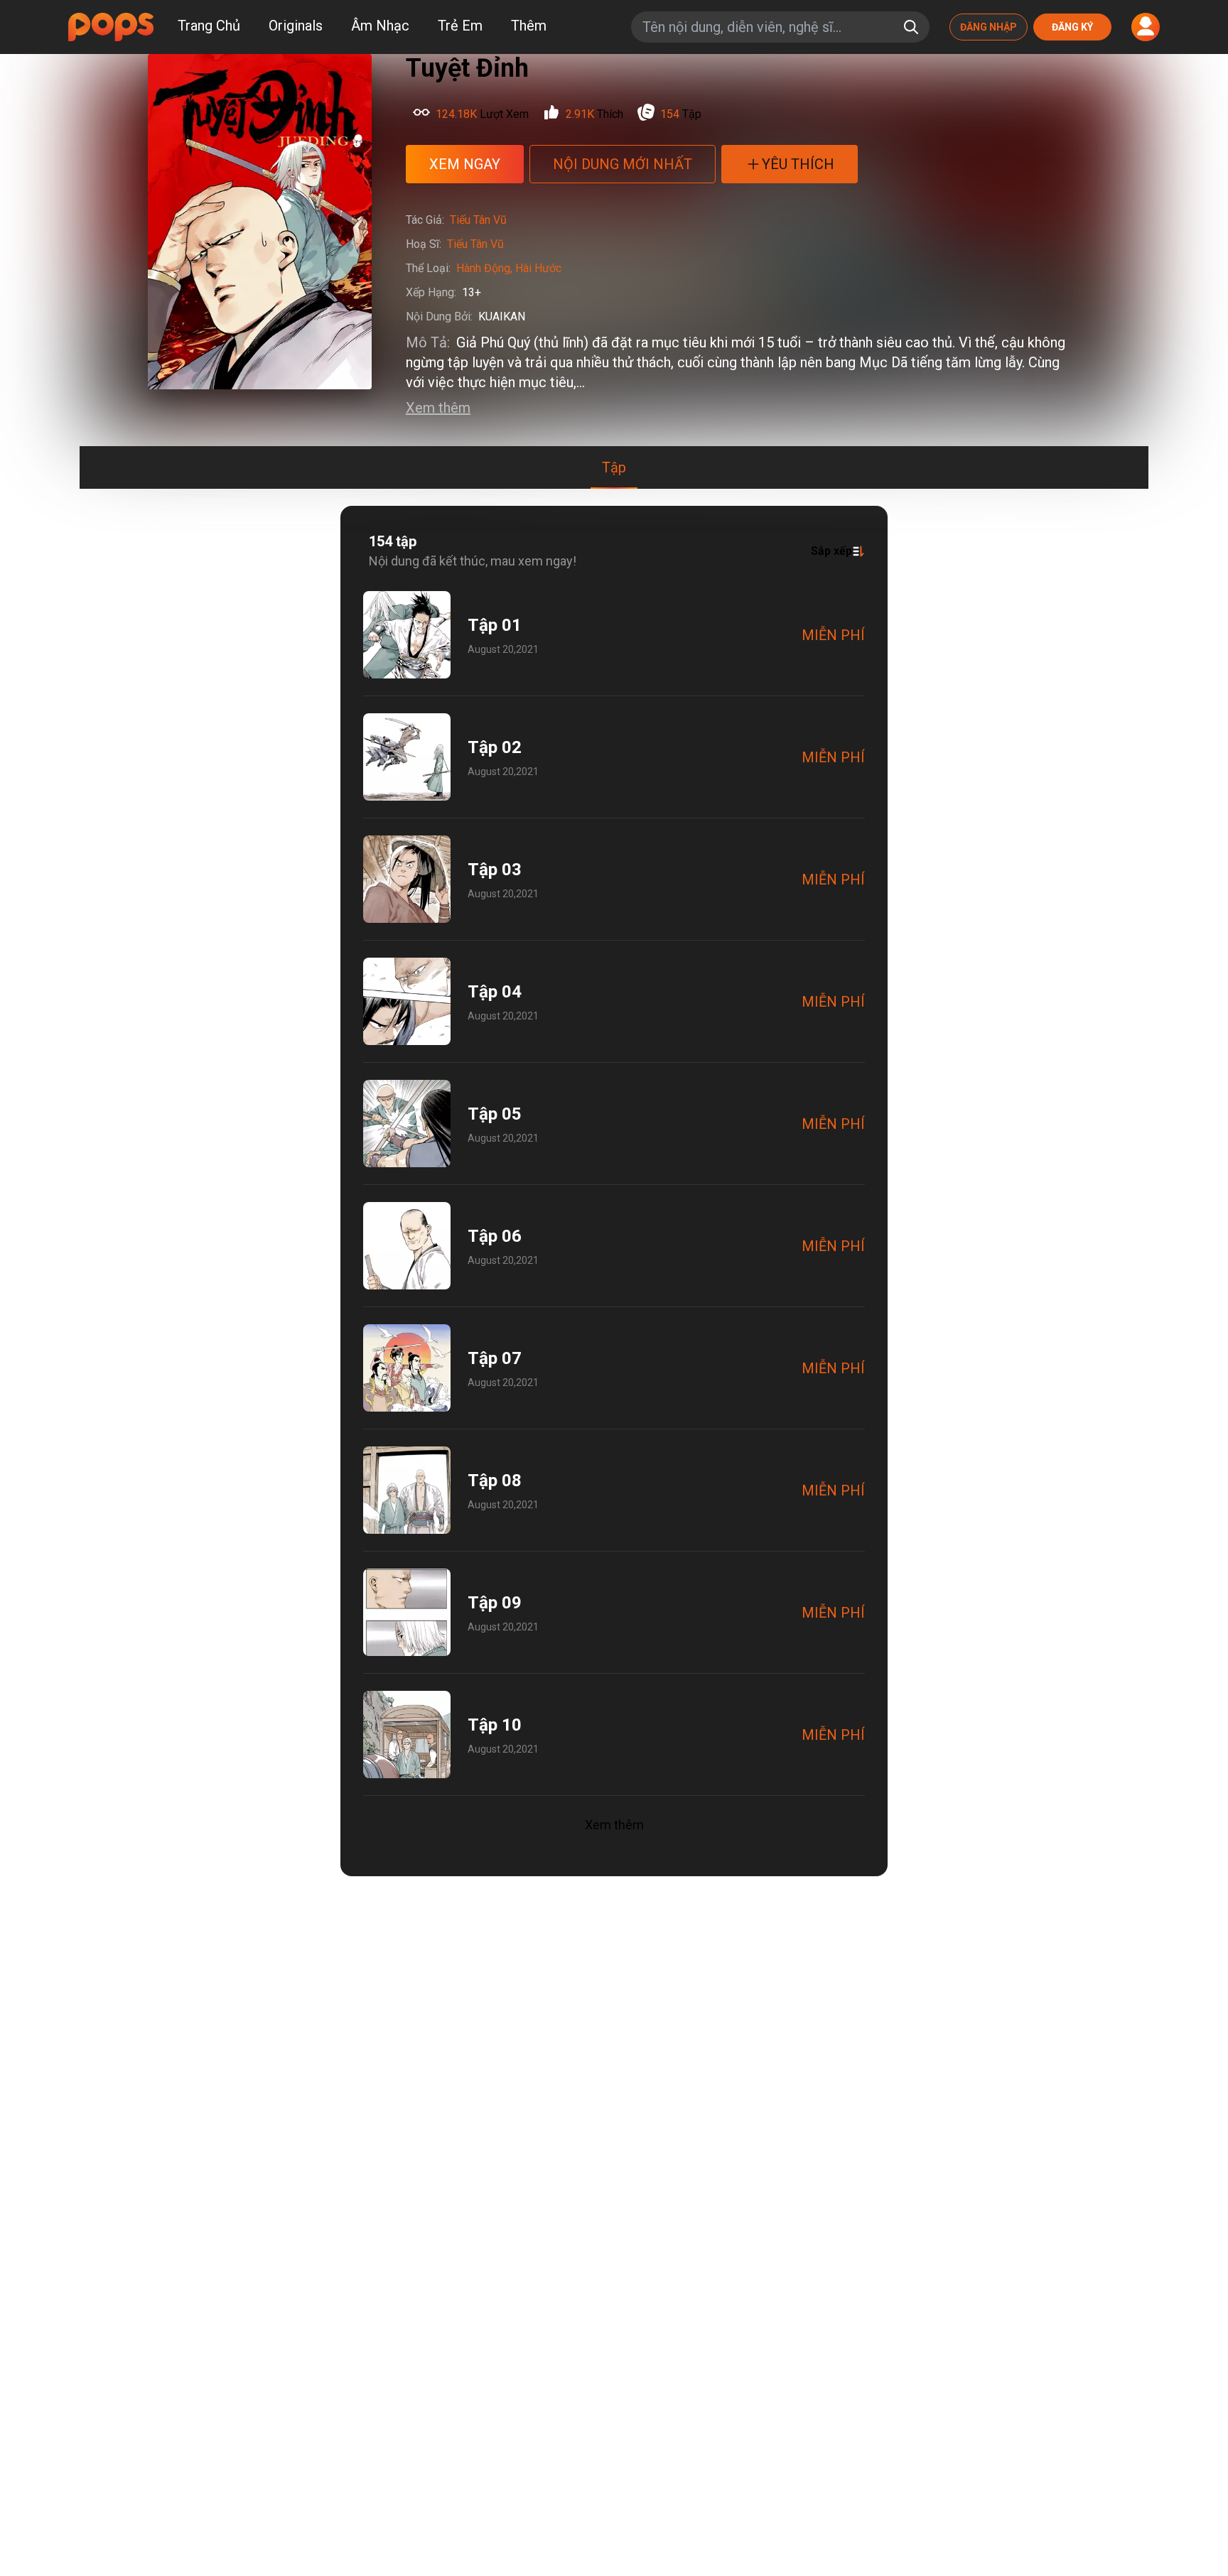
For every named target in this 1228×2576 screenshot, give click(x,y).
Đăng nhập (989, 27)
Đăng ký (1072, 27)
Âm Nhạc (380, 26)
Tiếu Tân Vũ (478, 220)
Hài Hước (538, 268)
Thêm (529, 26)
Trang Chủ (209, 26)
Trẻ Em (460, 26)
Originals (296, 26)
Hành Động (483, 268)
